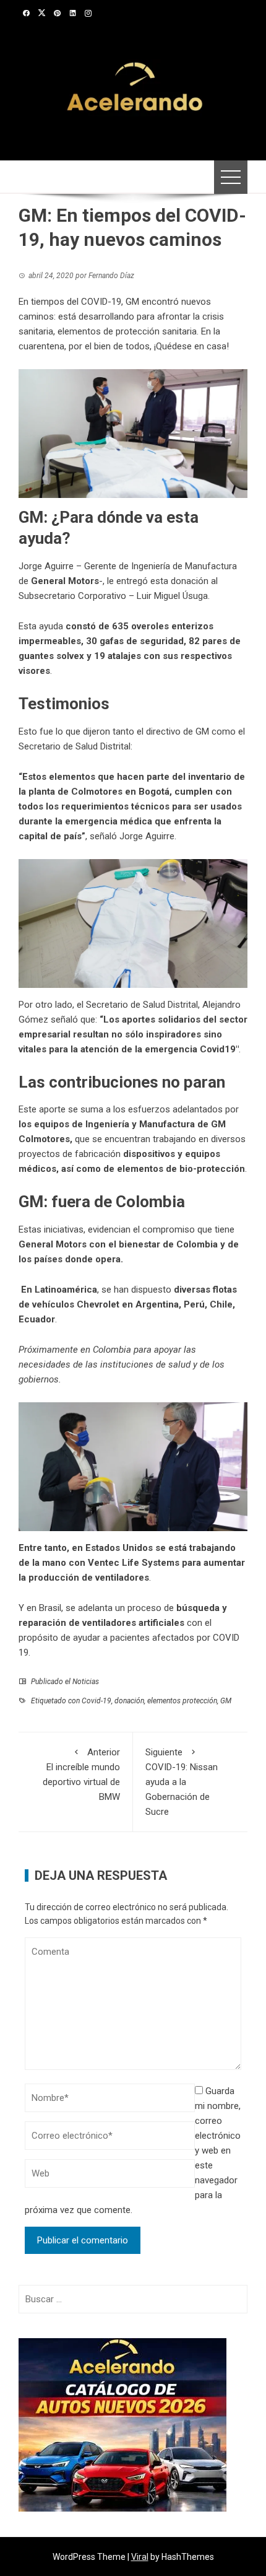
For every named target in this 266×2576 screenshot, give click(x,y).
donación (129, 1701)
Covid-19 (97, 1701)
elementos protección (182, 1701)
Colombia (197, 1244)
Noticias (86, 1682)
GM (226, 1701)
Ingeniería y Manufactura (140, 1124)
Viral (140, 2557)
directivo (163, 731)
